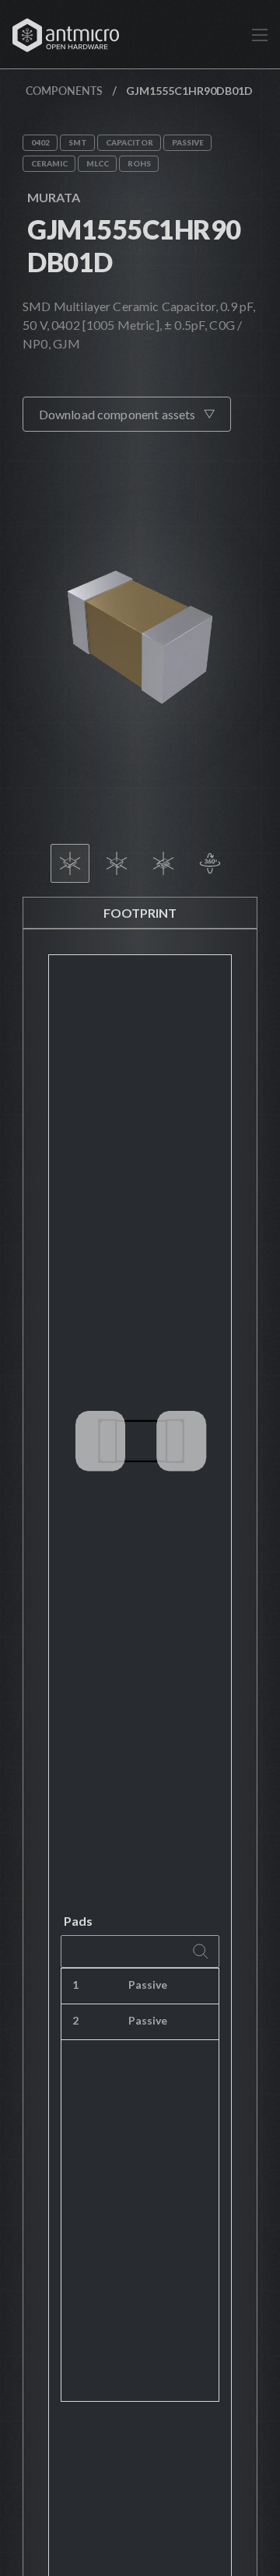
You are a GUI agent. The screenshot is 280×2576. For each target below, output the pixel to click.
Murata (54, 197)
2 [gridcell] (75, 2020)
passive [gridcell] (148, 1984)
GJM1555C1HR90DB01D (134, 245)
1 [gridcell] (75, 1984)
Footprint (140, 913)
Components (64, 91)
